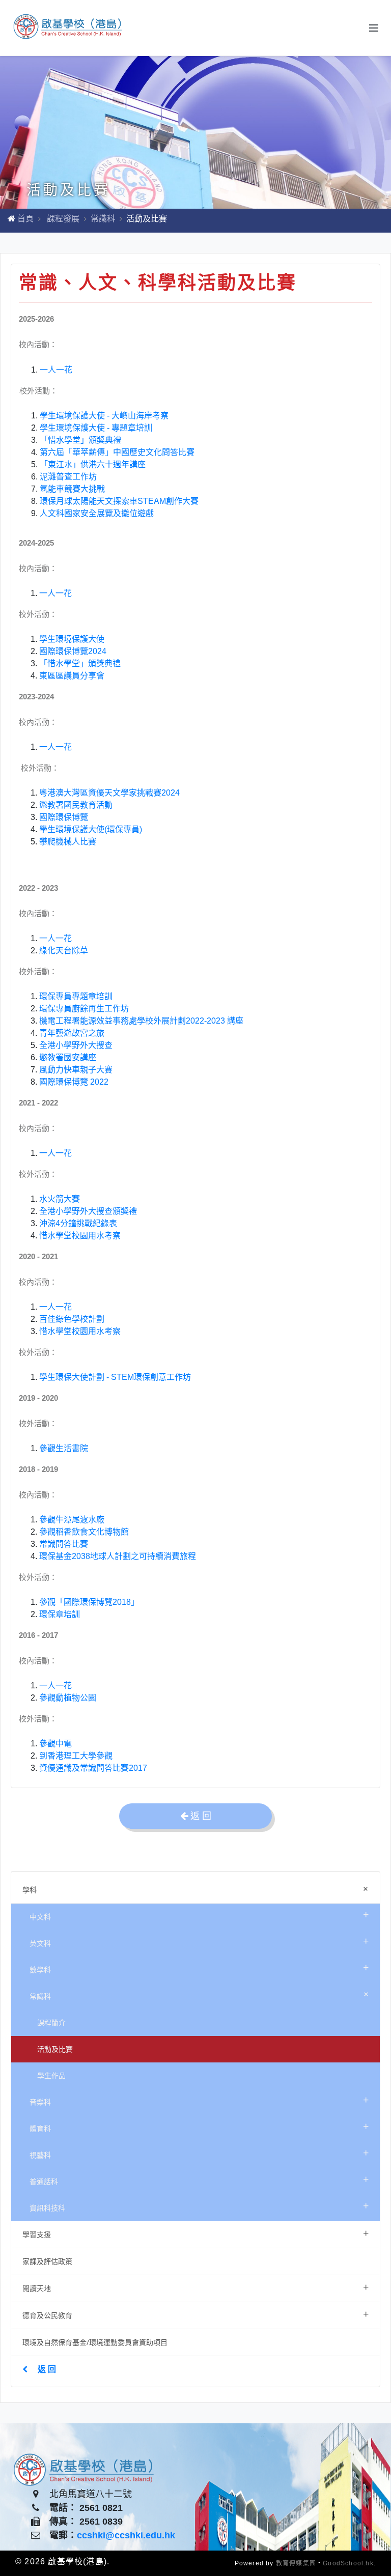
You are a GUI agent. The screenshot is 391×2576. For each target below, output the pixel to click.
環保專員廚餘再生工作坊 (84, 1009)
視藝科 (199, 2153)
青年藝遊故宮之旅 (72, 1033)
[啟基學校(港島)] (69, 28)
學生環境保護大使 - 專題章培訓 (96, 428)
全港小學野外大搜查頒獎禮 (88, 1211)
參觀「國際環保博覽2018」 (89, 1602)
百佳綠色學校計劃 (72, 1319)
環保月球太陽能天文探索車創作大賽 (119, 501)
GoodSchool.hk (348, 2563)
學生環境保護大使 (72, 639)
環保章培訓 (60, 1614)
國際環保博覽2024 (73, 651)
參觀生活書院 (64, 1448)
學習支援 (195, 2233)
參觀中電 (55, 1744)
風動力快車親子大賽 (76, 1070)
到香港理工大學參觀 (76, 1756)
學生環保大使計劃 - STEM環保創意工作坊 (115, 1377)
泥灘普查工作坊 (68, 477)
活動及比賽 (55, 2049)
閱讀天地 (195, 2287)
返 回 (47, 2369)
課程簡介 (51, 2022)
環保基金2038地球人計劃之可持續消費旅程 (118, 1556)
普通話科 (199, 2179)
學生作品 (51, 2075)
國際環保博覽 (64, 817)
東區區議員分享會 (72, 676)
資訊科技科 (199, 2206)
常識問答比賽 (64, 1544)
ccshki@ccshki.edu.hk (126, 2535)
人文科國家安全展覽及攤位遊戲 (97, 513)
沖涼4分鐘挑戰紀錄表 (78, 1223)
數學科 (199, 1968)
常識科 (103, 219)
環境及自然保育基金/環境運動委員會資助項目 (95, 2342)
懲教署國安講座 (68, 1057)
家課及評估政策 (47, 2261)
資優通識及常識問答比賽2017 (93, 1768)
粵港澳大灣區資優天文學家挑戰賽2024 (109, 793)
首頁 (25, 219)
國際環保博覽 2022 (74, 1082)
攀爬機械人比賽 (68, 842)
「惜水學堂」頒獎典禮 (80, 440)
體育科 (199, 2126)
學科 (198, 1889)
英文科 (199, 1941)
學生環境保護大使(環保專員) (91, 829)
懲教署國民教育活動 (76, 805)
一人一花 (56, 370)
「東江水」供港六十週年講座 (93, 464)
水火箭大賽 (60, 1199)
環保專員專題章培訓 (76, 996)
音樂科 (199, 2100)
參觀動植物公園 (68, 1698)
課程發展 (63, 219)
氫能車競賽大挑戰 (72, 489)
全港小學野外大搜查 (76, 1045)
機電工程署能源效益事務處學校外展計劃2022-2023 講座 (141, 1021)
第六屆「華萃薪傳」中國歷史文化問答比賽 (117, 452)
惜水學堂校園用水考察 (80, 1236)
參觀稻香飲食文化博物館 (84, 1532)
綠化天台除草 (64, 951)
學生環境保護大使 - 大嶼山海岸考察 (104, 416)
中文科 (199, 1915)
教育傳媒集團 (296, 2563)
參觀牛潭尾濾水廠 (72, 1520)
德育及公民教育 (195, 2314)
